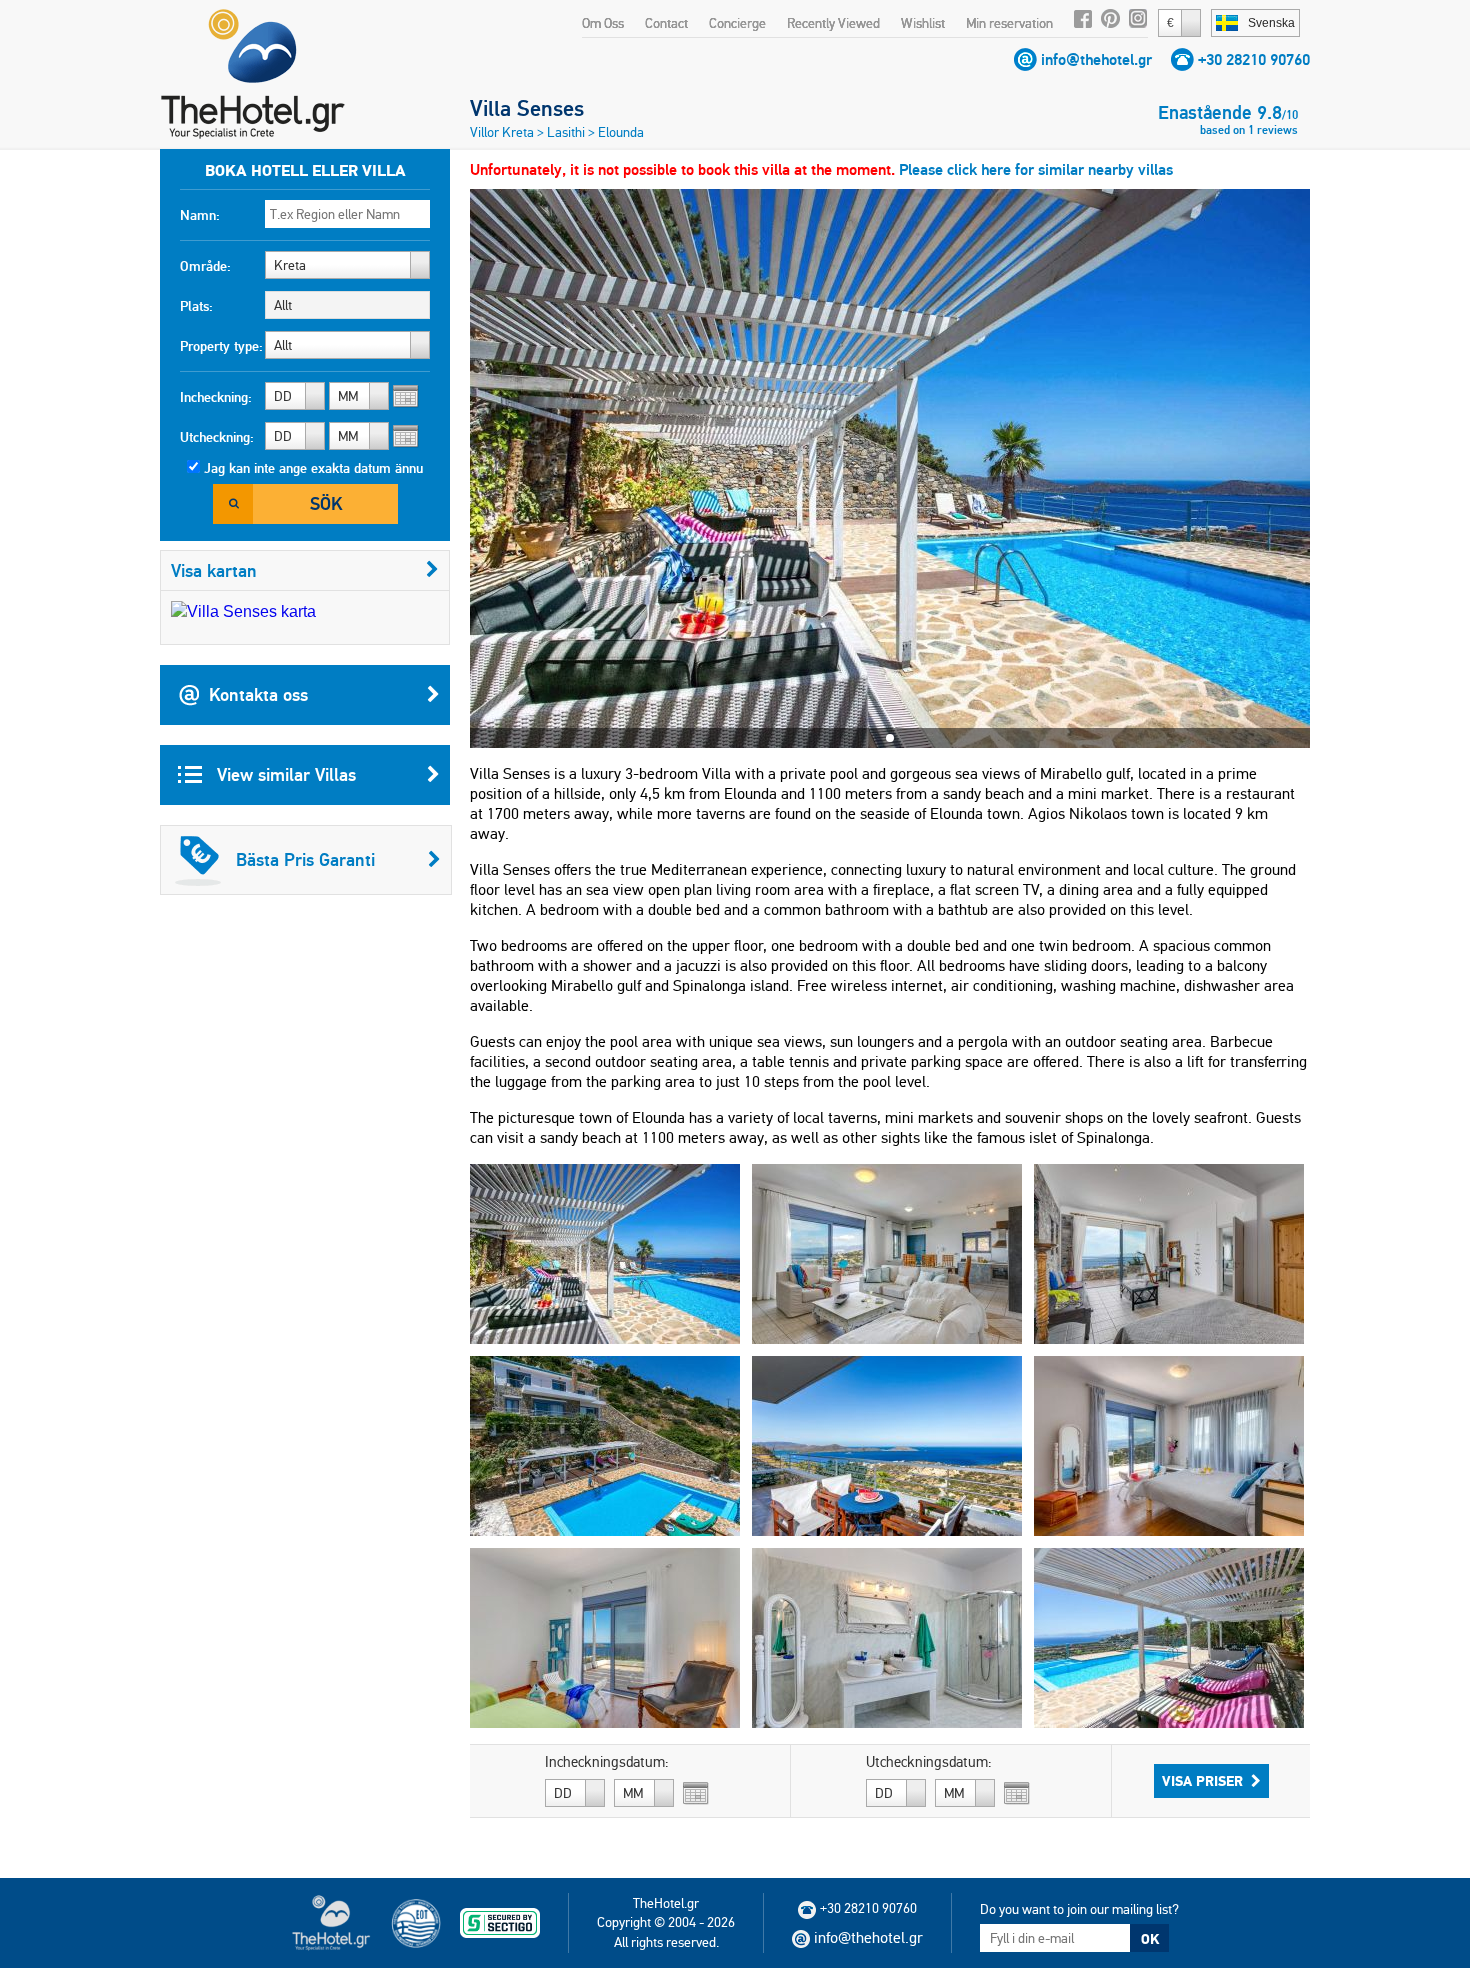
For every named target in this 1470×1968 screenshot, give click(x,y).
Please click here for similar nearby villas (1036, 169)
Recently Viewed (833, 23)
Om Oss (603, 23)
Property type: (221, 346)
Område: (205, 266)
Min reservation (1009, 23)
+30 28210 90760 (1254, 59)
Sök (326, 503)
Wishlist (923, 23)
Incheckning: (216, 397)
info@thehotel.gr (1096, 59)
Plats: (196, 306)
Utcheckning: (217, 437)
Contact (666, 23)
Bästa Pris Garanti (305, 859)
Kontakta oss (258, 694)
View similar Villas (284, 774)
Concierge (737, 23)
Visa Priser (1202, 1781)
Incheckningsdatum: (607, 1762)
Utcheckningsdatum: (929, 1762)
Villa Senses (527, 108)
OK (1150, 1939)
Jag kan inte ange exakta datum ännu (313, 468)
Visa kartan (214, 570)
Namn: (200, 215)
